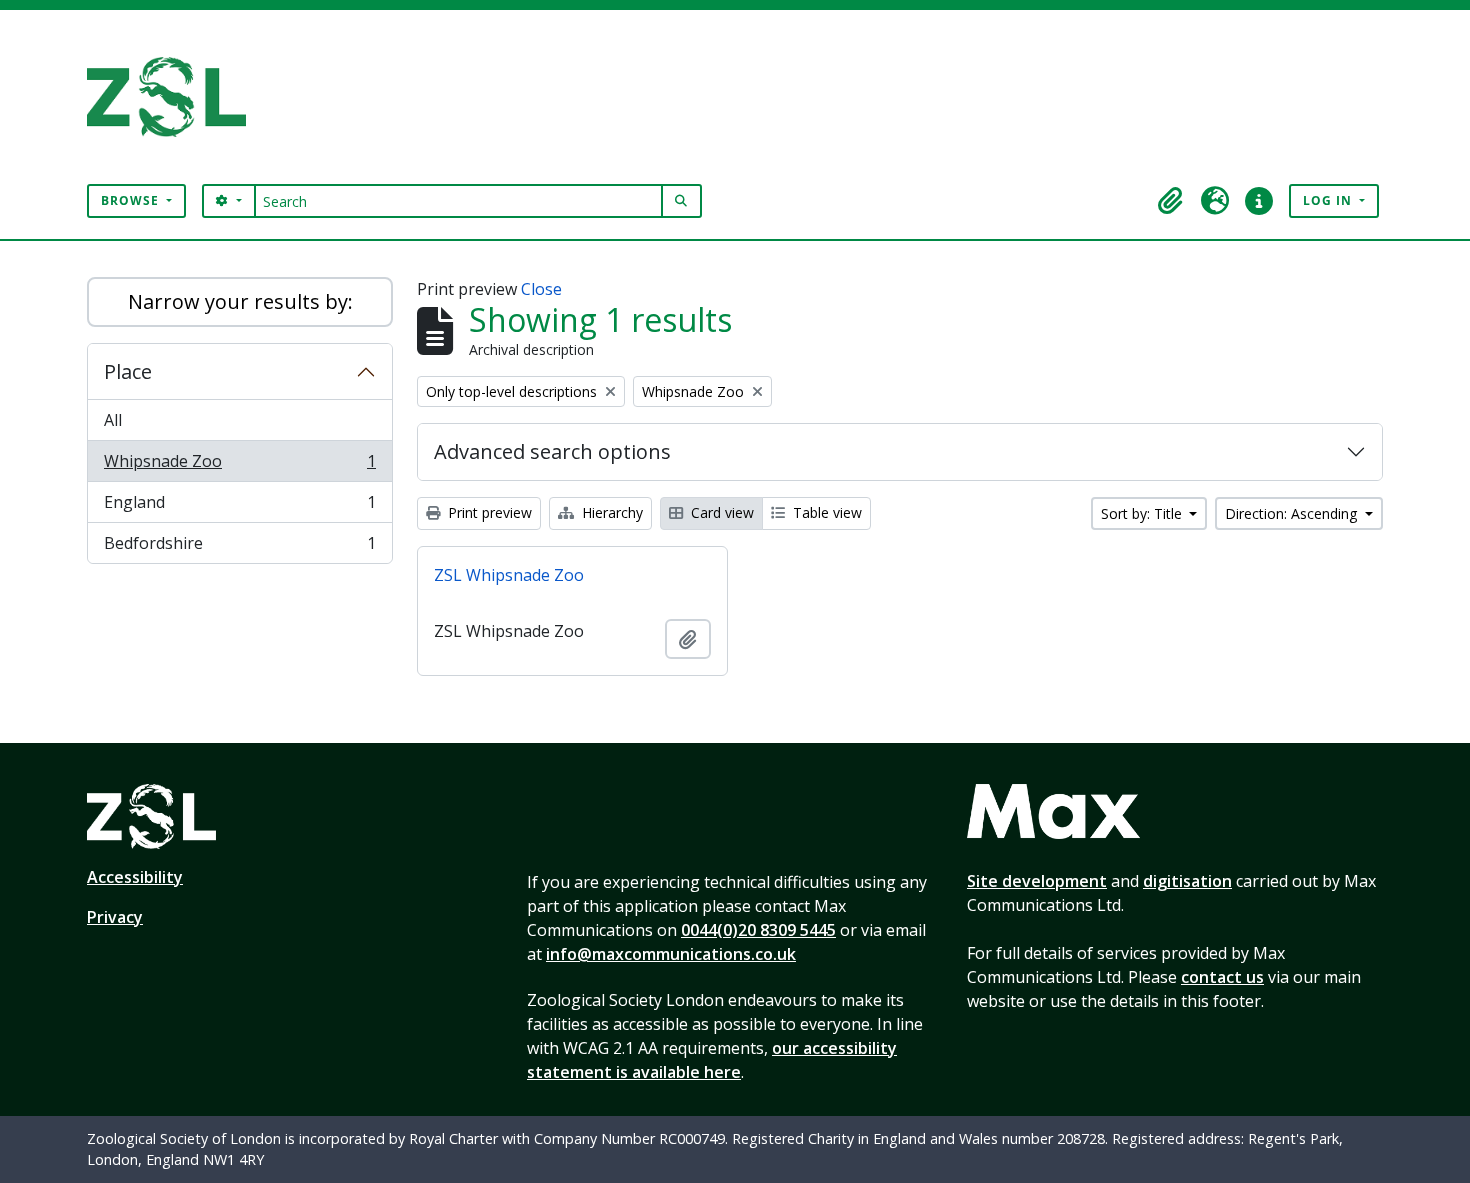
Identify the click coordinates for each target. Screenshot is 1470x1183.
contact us (1222, 977)
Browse (132, 200)
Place (128, 371)
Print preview (488, 512)
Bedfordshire (239, 547)
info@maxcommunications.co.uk (671, 954)
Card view (720, 512)
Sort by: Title (1143, 513)
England (239, 507)
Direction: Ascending (1293, 513)
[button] (1171, 201)
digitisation (1187, 881)
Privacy (115, 917)
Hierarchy (610, 512)
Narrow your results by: (240, 301)
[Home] (174, 97)
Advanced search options (552, 451)
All (113, 420)
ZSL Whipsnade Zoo (509, 575)
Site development (1037, 881)
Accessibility (135, 877)
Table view (825, 512)
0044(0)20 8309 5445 (758, 930)
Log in (1329, 200)
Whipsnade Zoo (239, 466)
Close (541, 289)
